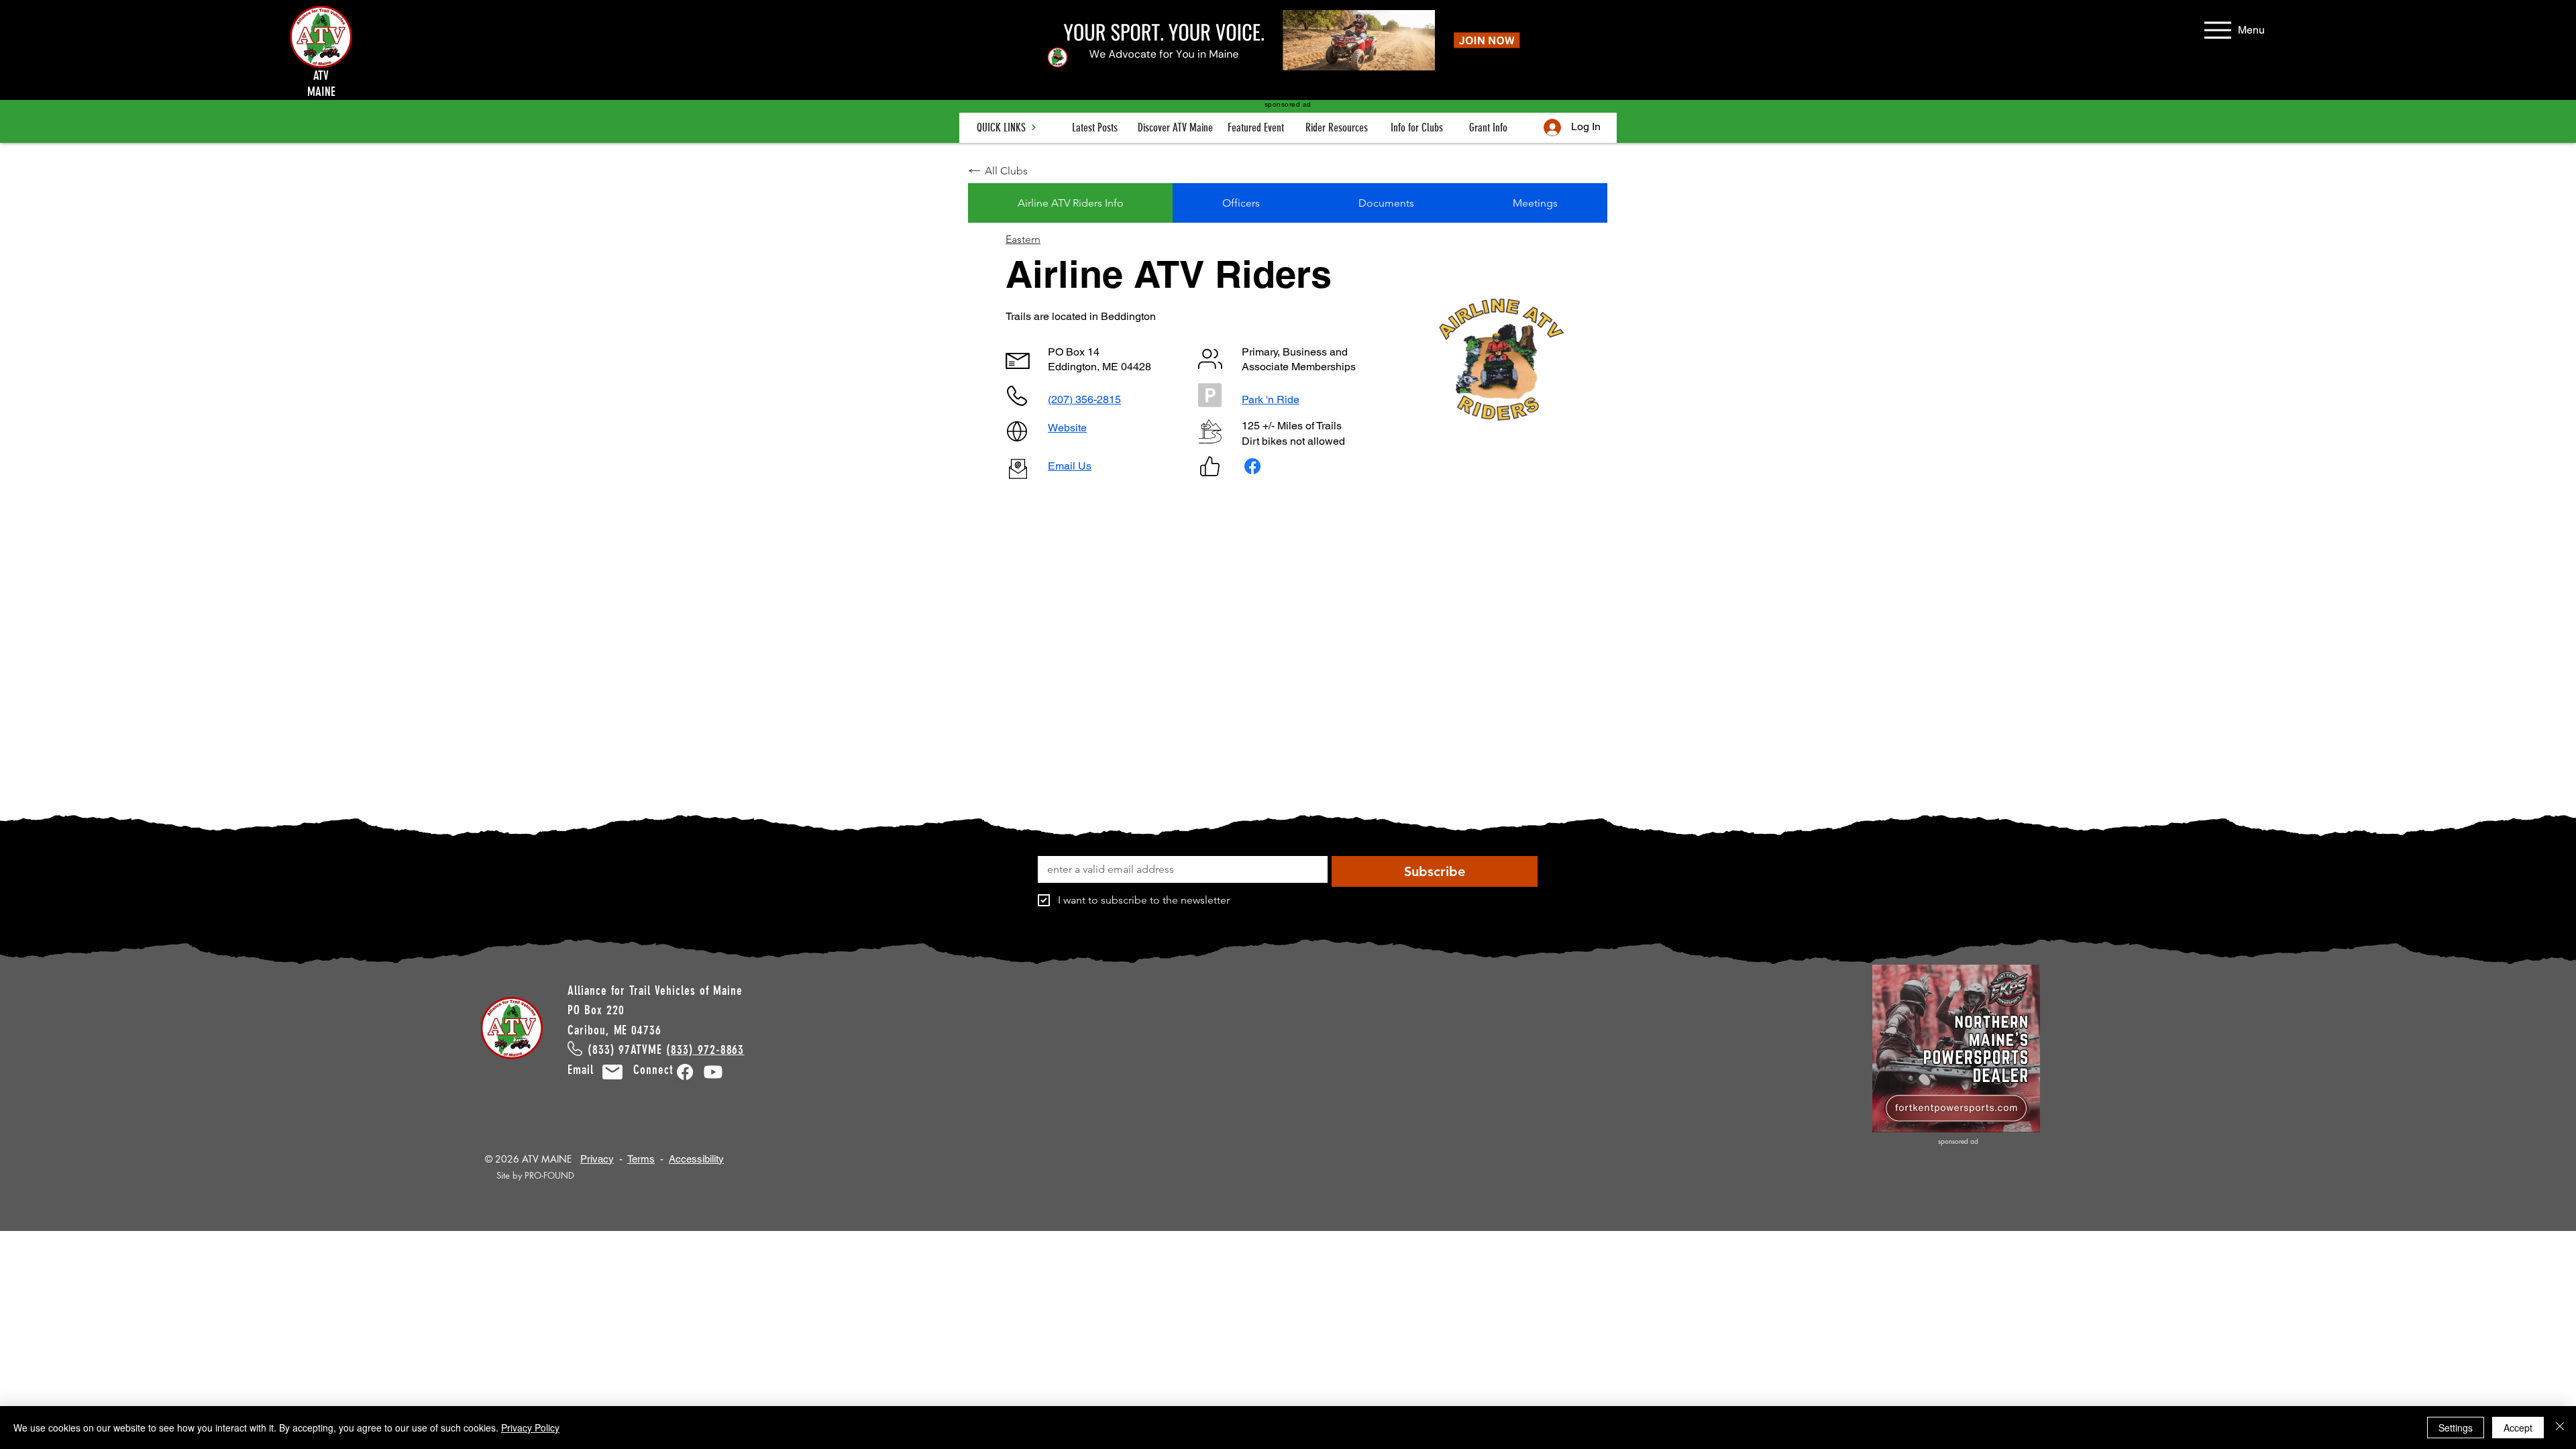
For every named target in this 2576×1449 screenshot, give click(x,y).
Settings (2456, 1428)
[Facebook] (685, 1072)
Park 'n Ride (1271, 399)
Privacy (597, 1159)
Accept (2518, 1428)
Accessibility (696, 1159)
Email (589, 1070)
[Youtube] (713, 1072)
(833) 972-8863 (705, 1050)
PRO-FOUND (549, 1175)
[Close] (2560, 1428)
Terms (641, 1159)
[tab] (1070, 203)
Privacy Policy (530, 1428)
